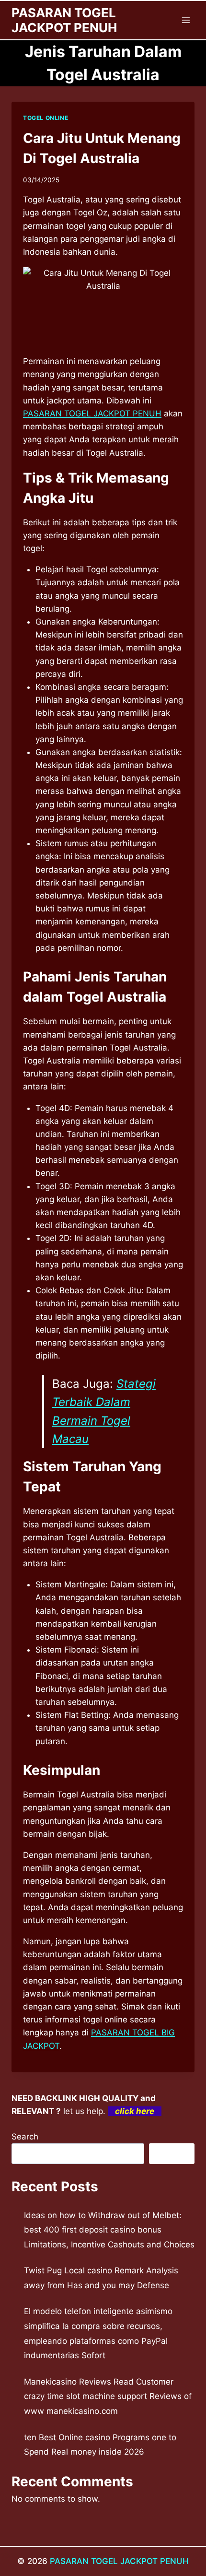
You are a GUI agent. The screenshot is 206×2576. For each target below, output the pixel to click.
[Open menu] (186, 20)
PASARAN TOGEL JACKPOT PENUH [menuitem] (92, 414)
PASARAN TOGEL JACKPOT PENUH (119, 2561)
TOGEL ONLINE (46, 118)
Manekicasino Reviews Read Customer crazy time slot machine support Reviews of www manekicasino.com (108, 2396)
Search (25, 2137)
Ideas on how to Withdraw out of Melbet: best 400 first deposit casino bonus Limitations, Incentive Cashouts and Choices (109, 2230)
